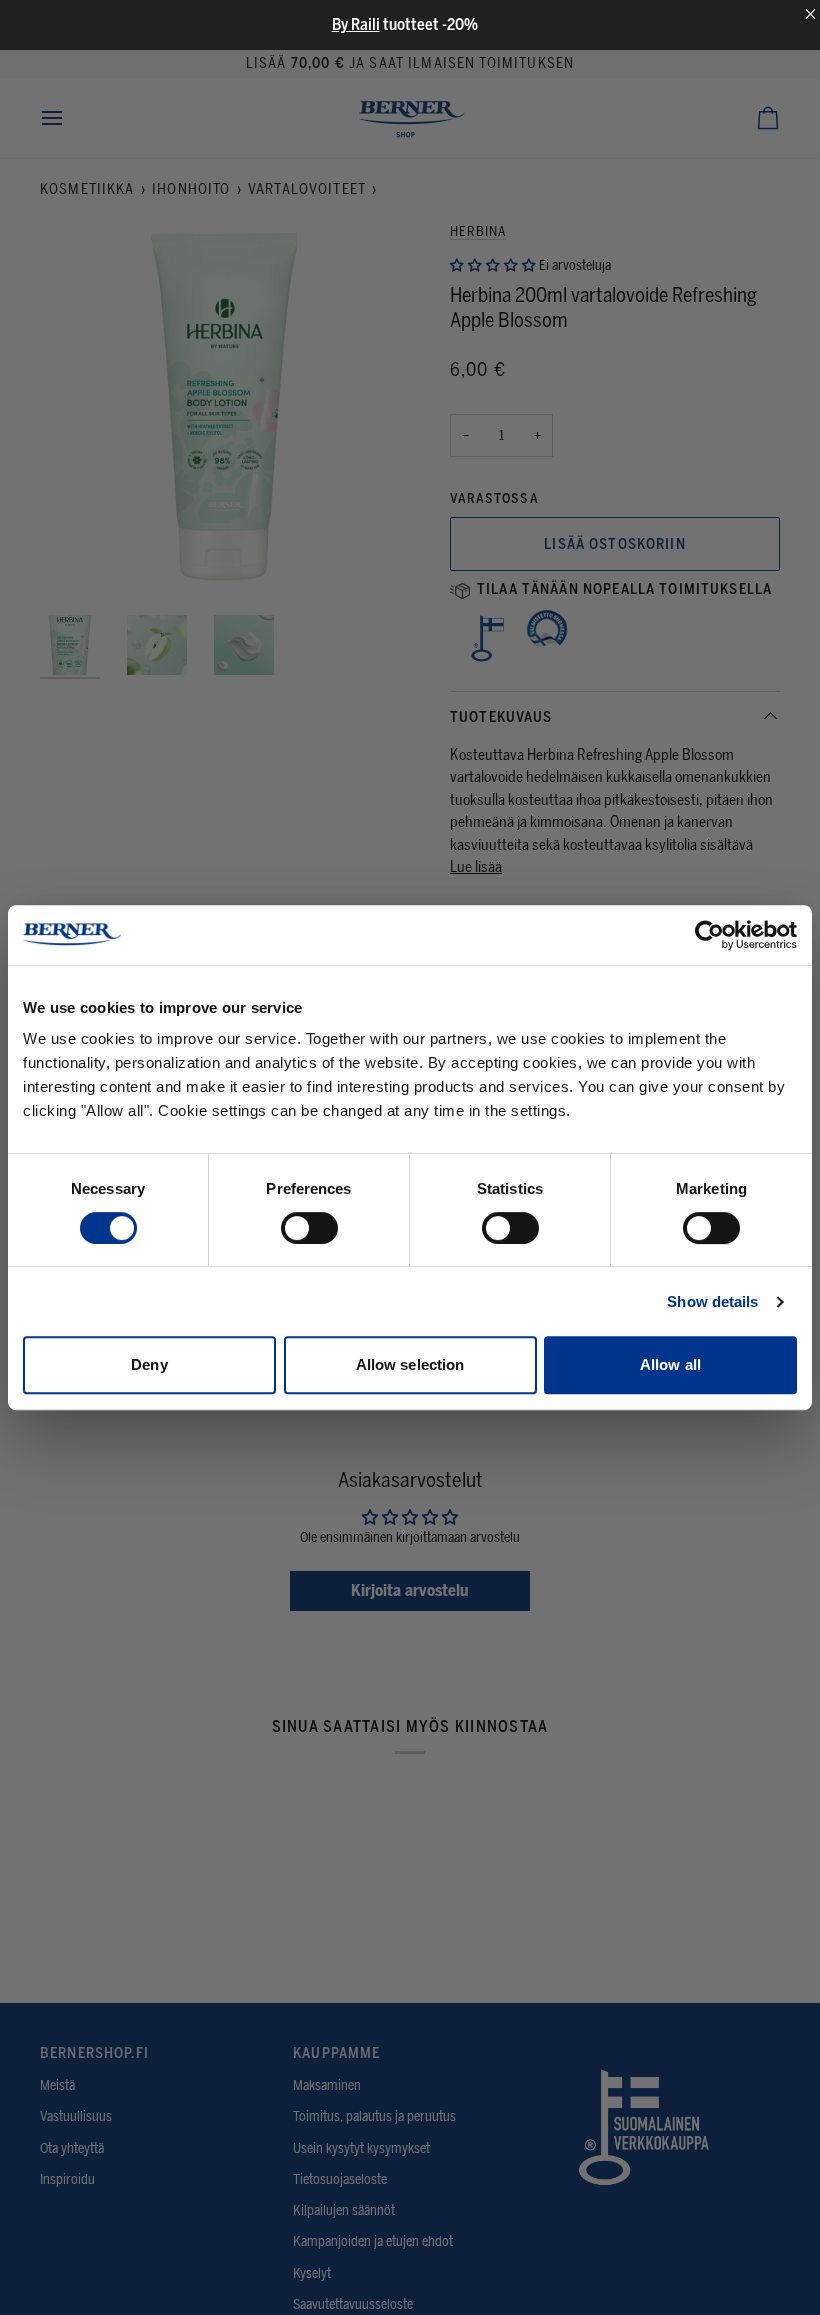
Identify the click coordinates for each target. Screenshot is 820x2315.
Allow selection (410, 1364)
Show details (712, 1301)
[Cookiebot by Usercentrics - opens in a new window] (709, 935)
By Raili (356, 24)
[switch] (309, 1228)
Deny (149, 1364)
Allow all (670, 1364)
